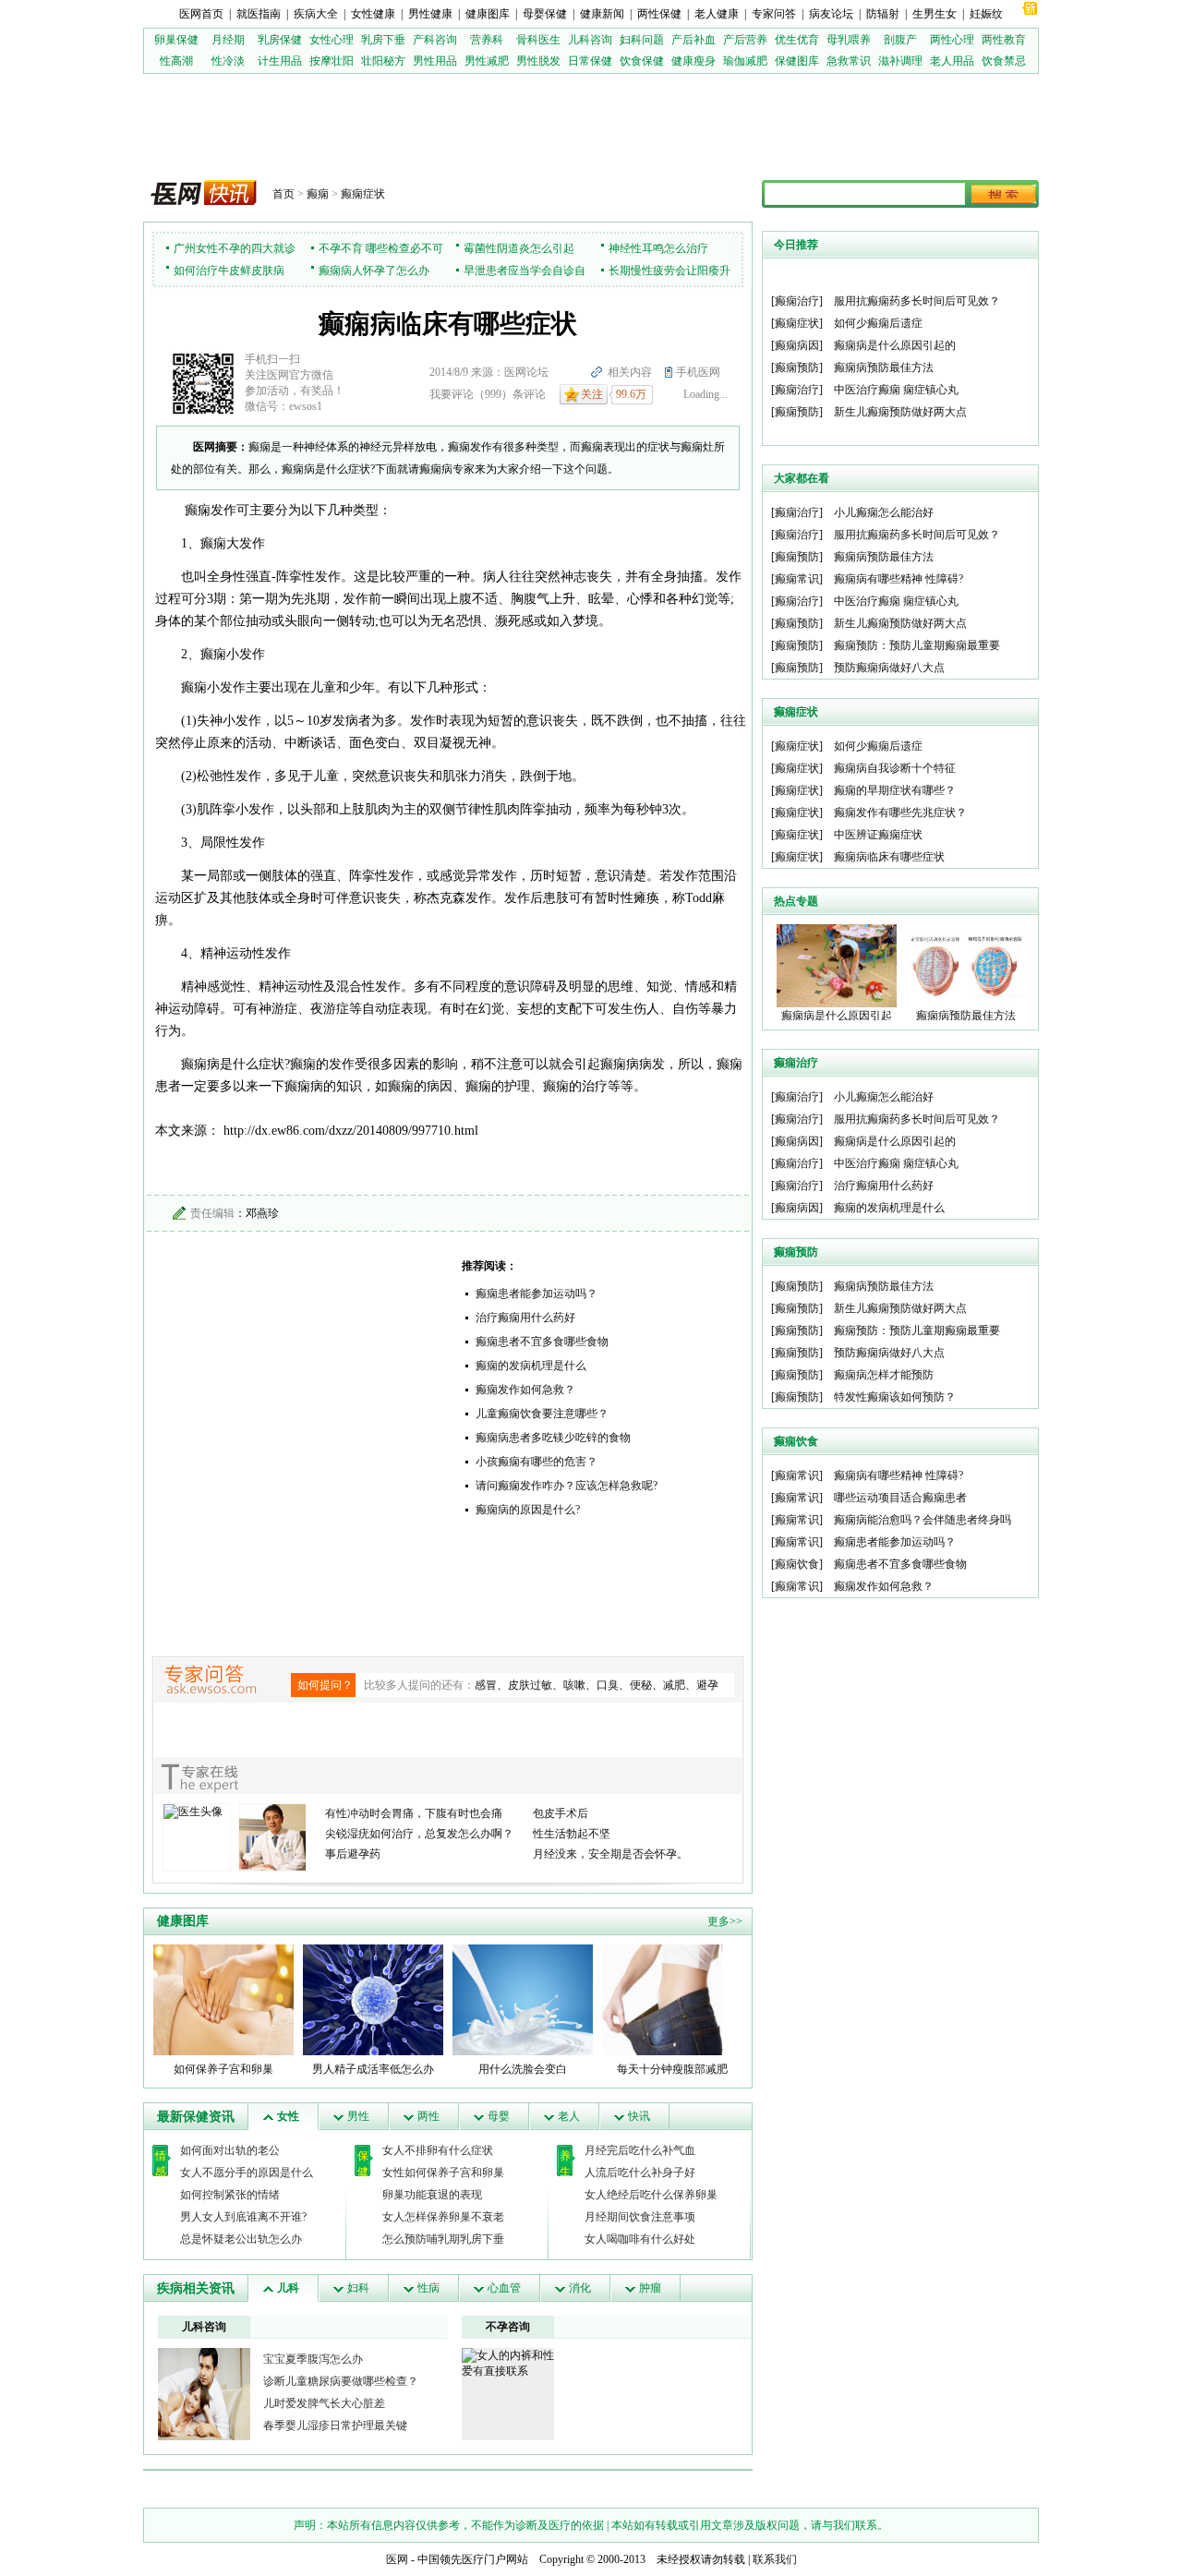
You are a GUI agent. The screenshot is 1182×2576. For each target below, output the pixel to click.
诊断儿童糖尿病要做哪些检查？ (341, 2381)
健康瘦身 (694, 61)
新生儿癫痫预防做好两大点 (900, 412)
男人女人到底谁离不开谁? (243, 2217)
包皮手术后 (561, 1813)
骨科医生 (538, 40)
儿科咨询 (590, 40)
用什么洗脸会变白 (523, 2069)
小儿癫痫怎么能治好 (884, 512)
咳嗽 (574, 1685)
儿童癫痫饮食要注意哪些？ (542, 1414)
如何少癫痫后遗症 (878, 323)
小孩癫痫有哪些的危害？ (537, 1462)
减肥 (674, 1685)
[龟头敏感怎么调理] (204, 2393)
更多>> (725, 1921)
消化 (580, 2288)
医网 (397, 2559)
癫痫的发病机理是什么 (531, 1366)
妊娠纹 (986, 14)
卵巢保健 (176, 40)
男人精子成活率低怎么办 (373, 2069)
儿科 (288, 2288)
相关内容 (630, 372)
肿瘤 (650, 2288)
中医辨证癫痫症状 (878, 835)
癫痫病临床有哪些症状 (889, 857)
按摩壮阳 (332, 61)
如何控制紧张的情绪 (230, 2195)
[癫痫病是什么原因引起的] (837, 965)
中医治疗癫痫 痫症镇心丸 (896, 390)
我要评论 (452, 394)
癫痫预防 (797, 367)
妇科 (358, 2288)
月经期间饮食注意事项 (640, 2217)
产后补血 (694, 40)
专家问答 (774, 14)
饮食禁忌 (1004, 61)
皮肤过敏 (530, 1685)
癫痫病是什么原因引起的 (895, 345)
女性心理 (332, 40)
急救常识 (849, 61)
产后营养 (745, 40)
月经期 (228, 40)
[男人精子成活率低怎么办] (373, 1999)
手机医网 (698, 372)
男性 (358, 2116)
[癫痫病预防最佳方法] (966, 965)
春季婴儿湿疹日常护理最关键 (335, 2426)
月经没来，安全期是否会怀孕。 (610, 1854)
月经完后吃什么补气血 (640, 2150)
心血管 (504, 2288)
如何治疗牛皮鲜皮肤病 (229, 271)
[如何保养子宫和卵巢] (223, 1999)
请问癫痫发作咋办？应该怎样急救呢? (567, 1486)
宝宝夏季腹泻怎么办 (313, 2359)
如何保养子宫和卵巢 (223, 2069)
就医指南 (259, 14)
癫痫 (318, 194)
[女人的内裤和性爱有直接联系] (508, 2363)
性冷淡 (228, 61)
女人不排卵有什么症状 (438, 2150)
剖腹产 (900, 40)
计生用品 (280, 61)
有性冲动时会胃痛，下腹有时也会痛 (414, 1813)
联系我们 (775, 2559)
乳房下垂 (383, 40)
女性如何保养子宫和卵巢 (443, 2173)
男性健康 (430, 14)
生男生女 (935, 14)
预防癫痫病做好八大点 (889, 668)
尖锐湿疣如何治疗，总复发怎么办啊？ (419, 1834)
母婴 (499, 2116)
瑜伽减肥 (745, 61)
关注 (592, 394)
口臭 (608, 1685)
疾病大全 (316, 14)
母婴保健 (545, 14)
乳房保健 (280, 40)
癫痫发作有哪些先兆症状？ (900, 813)
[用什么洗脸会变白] (523, 1999)
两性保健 (659, 14)
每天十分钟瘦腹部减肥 (672, 2069)
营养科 (487, 40)
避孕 (707, 1685)
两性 (428, 2116)
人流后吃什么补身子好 (640, 2173)
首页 (283, 194)
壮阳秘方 (383, 61)
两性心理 (952, 40)
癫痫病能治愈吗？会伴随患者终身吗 (923, 1520)
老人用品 (952, 61)
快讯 (639, 2116)
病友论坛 (831, 14)
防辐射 (883, 14)
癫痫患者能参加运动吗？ (537, 1294)
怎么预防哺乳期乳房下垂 (443, 2239)
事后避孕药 (353, 1854)
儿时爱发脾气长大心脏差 (324, 2403)
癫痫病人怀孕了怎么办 (374, 271)
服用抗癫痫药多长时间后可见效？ (917, 301)
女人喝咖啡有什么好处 (640, 2239)
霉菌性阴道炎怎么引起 (519, 248)
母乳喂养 (849, 40)
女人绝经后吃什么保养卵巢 (651, 2195)
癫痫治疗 (797, 301)
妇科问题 (642, 40)
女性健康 (373, 14)
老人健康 (717, 14)
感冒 (486, 1685)
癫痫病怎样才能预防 (884, 1375)
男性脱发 (538, 61)
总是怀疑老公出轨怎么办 (241, 2239)
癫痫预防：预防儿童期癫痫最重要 (917, 645)
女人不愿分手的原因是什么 (247, 2173)
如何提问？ (325, 1685)
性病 (428, 2288)
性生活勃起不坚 (572, 1834)
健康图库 (488, 14)
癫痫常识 (797, 579)
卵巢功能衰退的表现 (432, 2195)
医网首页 (201, 14)
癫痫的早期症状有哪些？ (895, 790)
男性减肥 (487, 61)
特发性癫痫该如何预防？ (895, 1397)
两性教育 (1004, 40)
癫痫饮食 (797, 1564)
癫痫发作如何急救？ (525, 1390)
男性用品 (435, 61)
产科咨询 (435, 40)
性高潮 (176, 61)
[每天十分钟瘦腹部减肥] (672, 1999)
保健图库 (797, 61)
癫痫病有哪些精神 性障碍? (899, 579)
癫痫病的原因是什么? (528, 1510)
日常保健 (590, 61)
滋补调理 (900, 61)
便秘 (641, 1685)
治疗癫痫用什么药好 (525, 1318)
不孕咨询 (508, 2327)
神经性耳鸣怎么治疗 (658, 248)
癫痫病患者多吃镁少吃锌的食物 (553, 1438)
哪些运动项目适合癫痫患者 (900, 1498)
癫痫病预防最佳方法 (884, 367)
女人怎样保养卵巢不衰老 (443, 2217)
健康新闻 (602, 14)
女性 (288, 2116)
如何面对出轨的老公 (230, 2150)
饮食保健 (642, 61)
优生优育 (797, 40)
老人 (569, 2116)
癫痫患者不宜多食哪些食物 (542, 1342)
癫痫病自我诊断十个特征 (895, 768)
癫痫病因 (797, 345)
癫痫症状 (363, 194)
